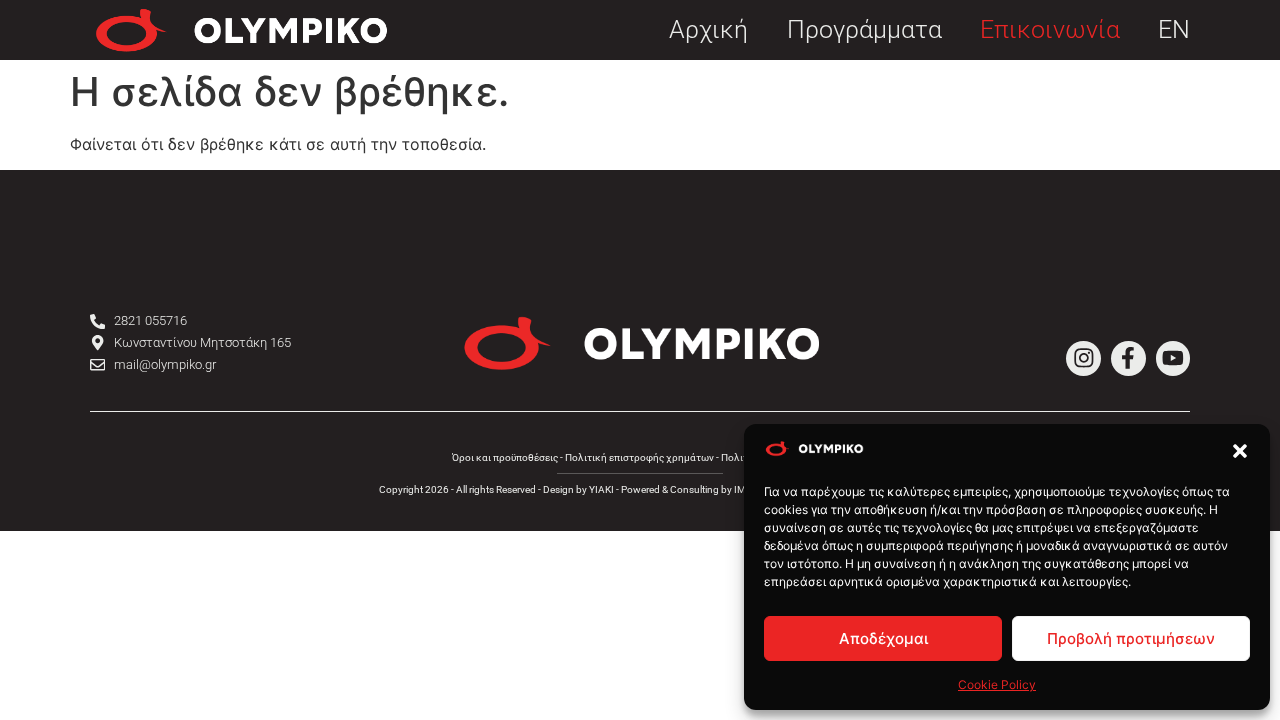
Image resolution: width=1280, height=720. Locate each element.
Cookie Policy (997, 684)
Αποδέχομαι (883, 638)
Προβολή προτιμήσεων (1131, 638)
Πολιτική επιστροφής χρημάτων (639, 457)
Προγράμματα (864, 30)
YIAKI (601, 489)
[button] (1240, 451)
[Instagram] (1083, 358)
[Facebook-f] (1128, 358)
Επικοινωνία (1050, 30)
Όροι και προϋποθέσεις (505, 457)
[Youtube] (1173, 358)
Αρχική (708, 30)
